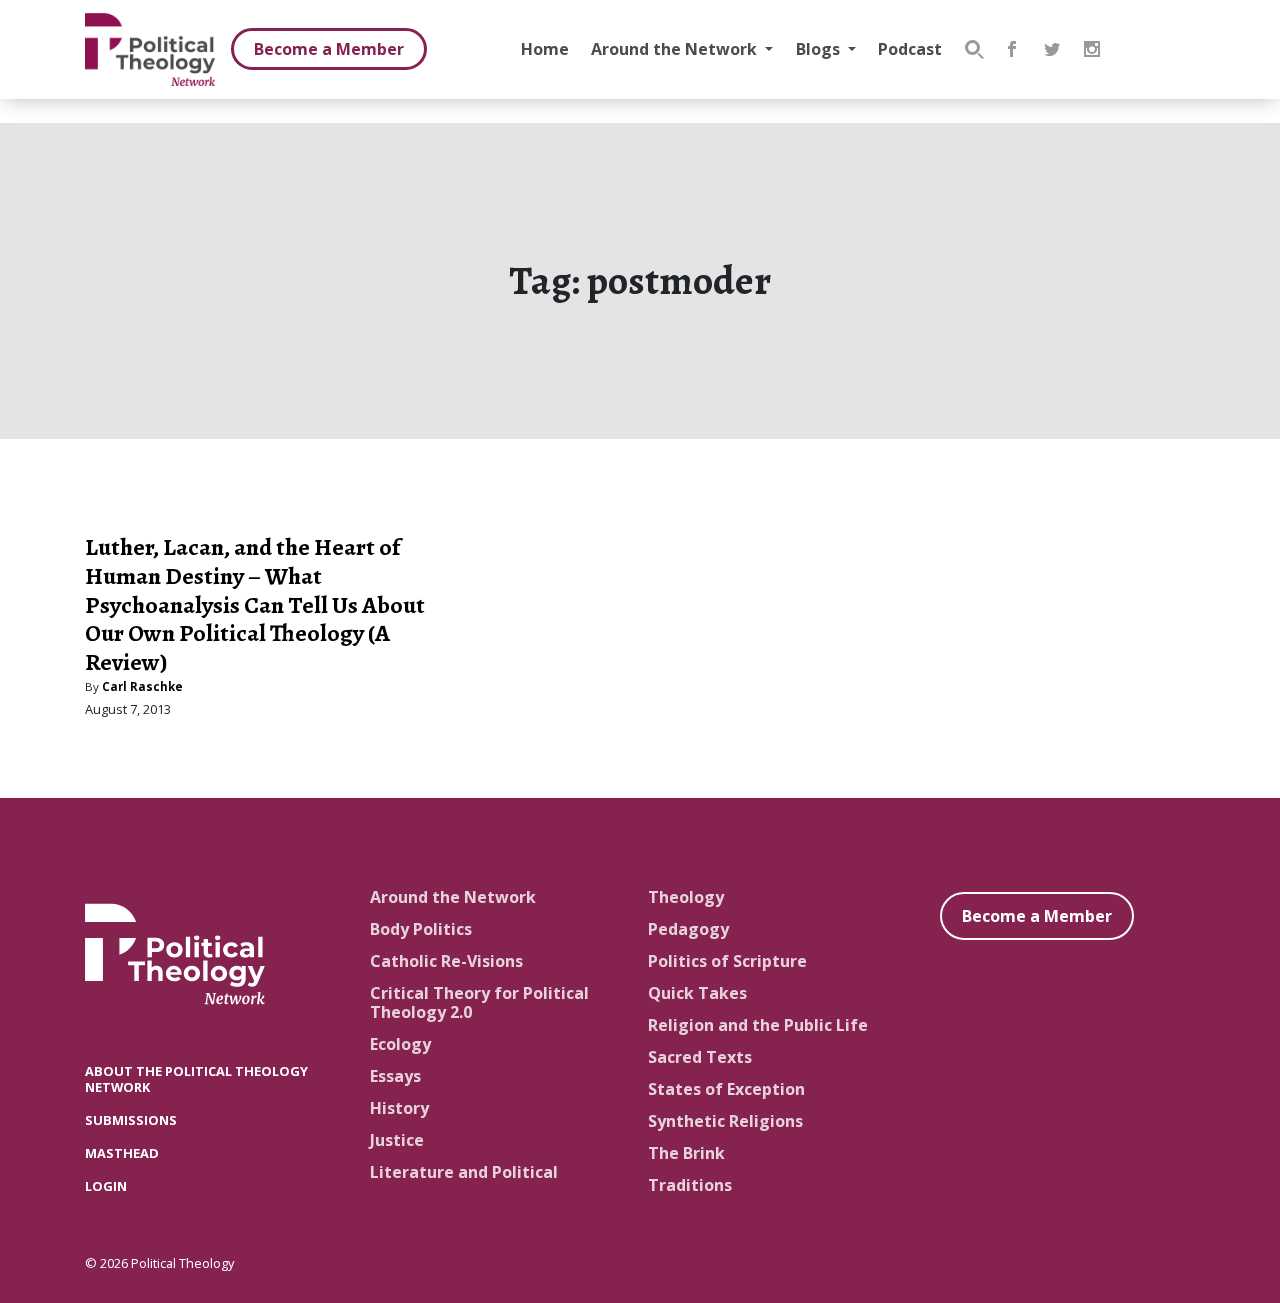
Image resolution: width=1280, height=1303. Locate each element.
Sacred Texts (700, 1057)
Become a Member (329, 49)
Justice (397, 1140)
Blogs (820, 49)
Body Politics (421, 929)
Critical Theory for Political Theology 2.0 (479, 1002)
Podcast (910, 49)
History (399, 1108)
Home (545, 49)
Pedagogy (688, 929)
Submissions (131, 1120)
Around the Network (676, 49)
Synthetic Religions (725, 1121)
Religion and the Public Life (758, 1025)
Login (106, 1186)
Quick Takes (697, 993)
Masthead (122, 1153)
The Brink (686, 1153)
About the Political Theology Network (196, 1078)
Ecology (400, 1044)
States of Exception (726, 1089)
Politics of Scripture (727, 961)
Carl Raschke (142, 686)
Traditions (690, 1185)
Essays (395, 1076)
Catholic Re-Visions (446, 961)
